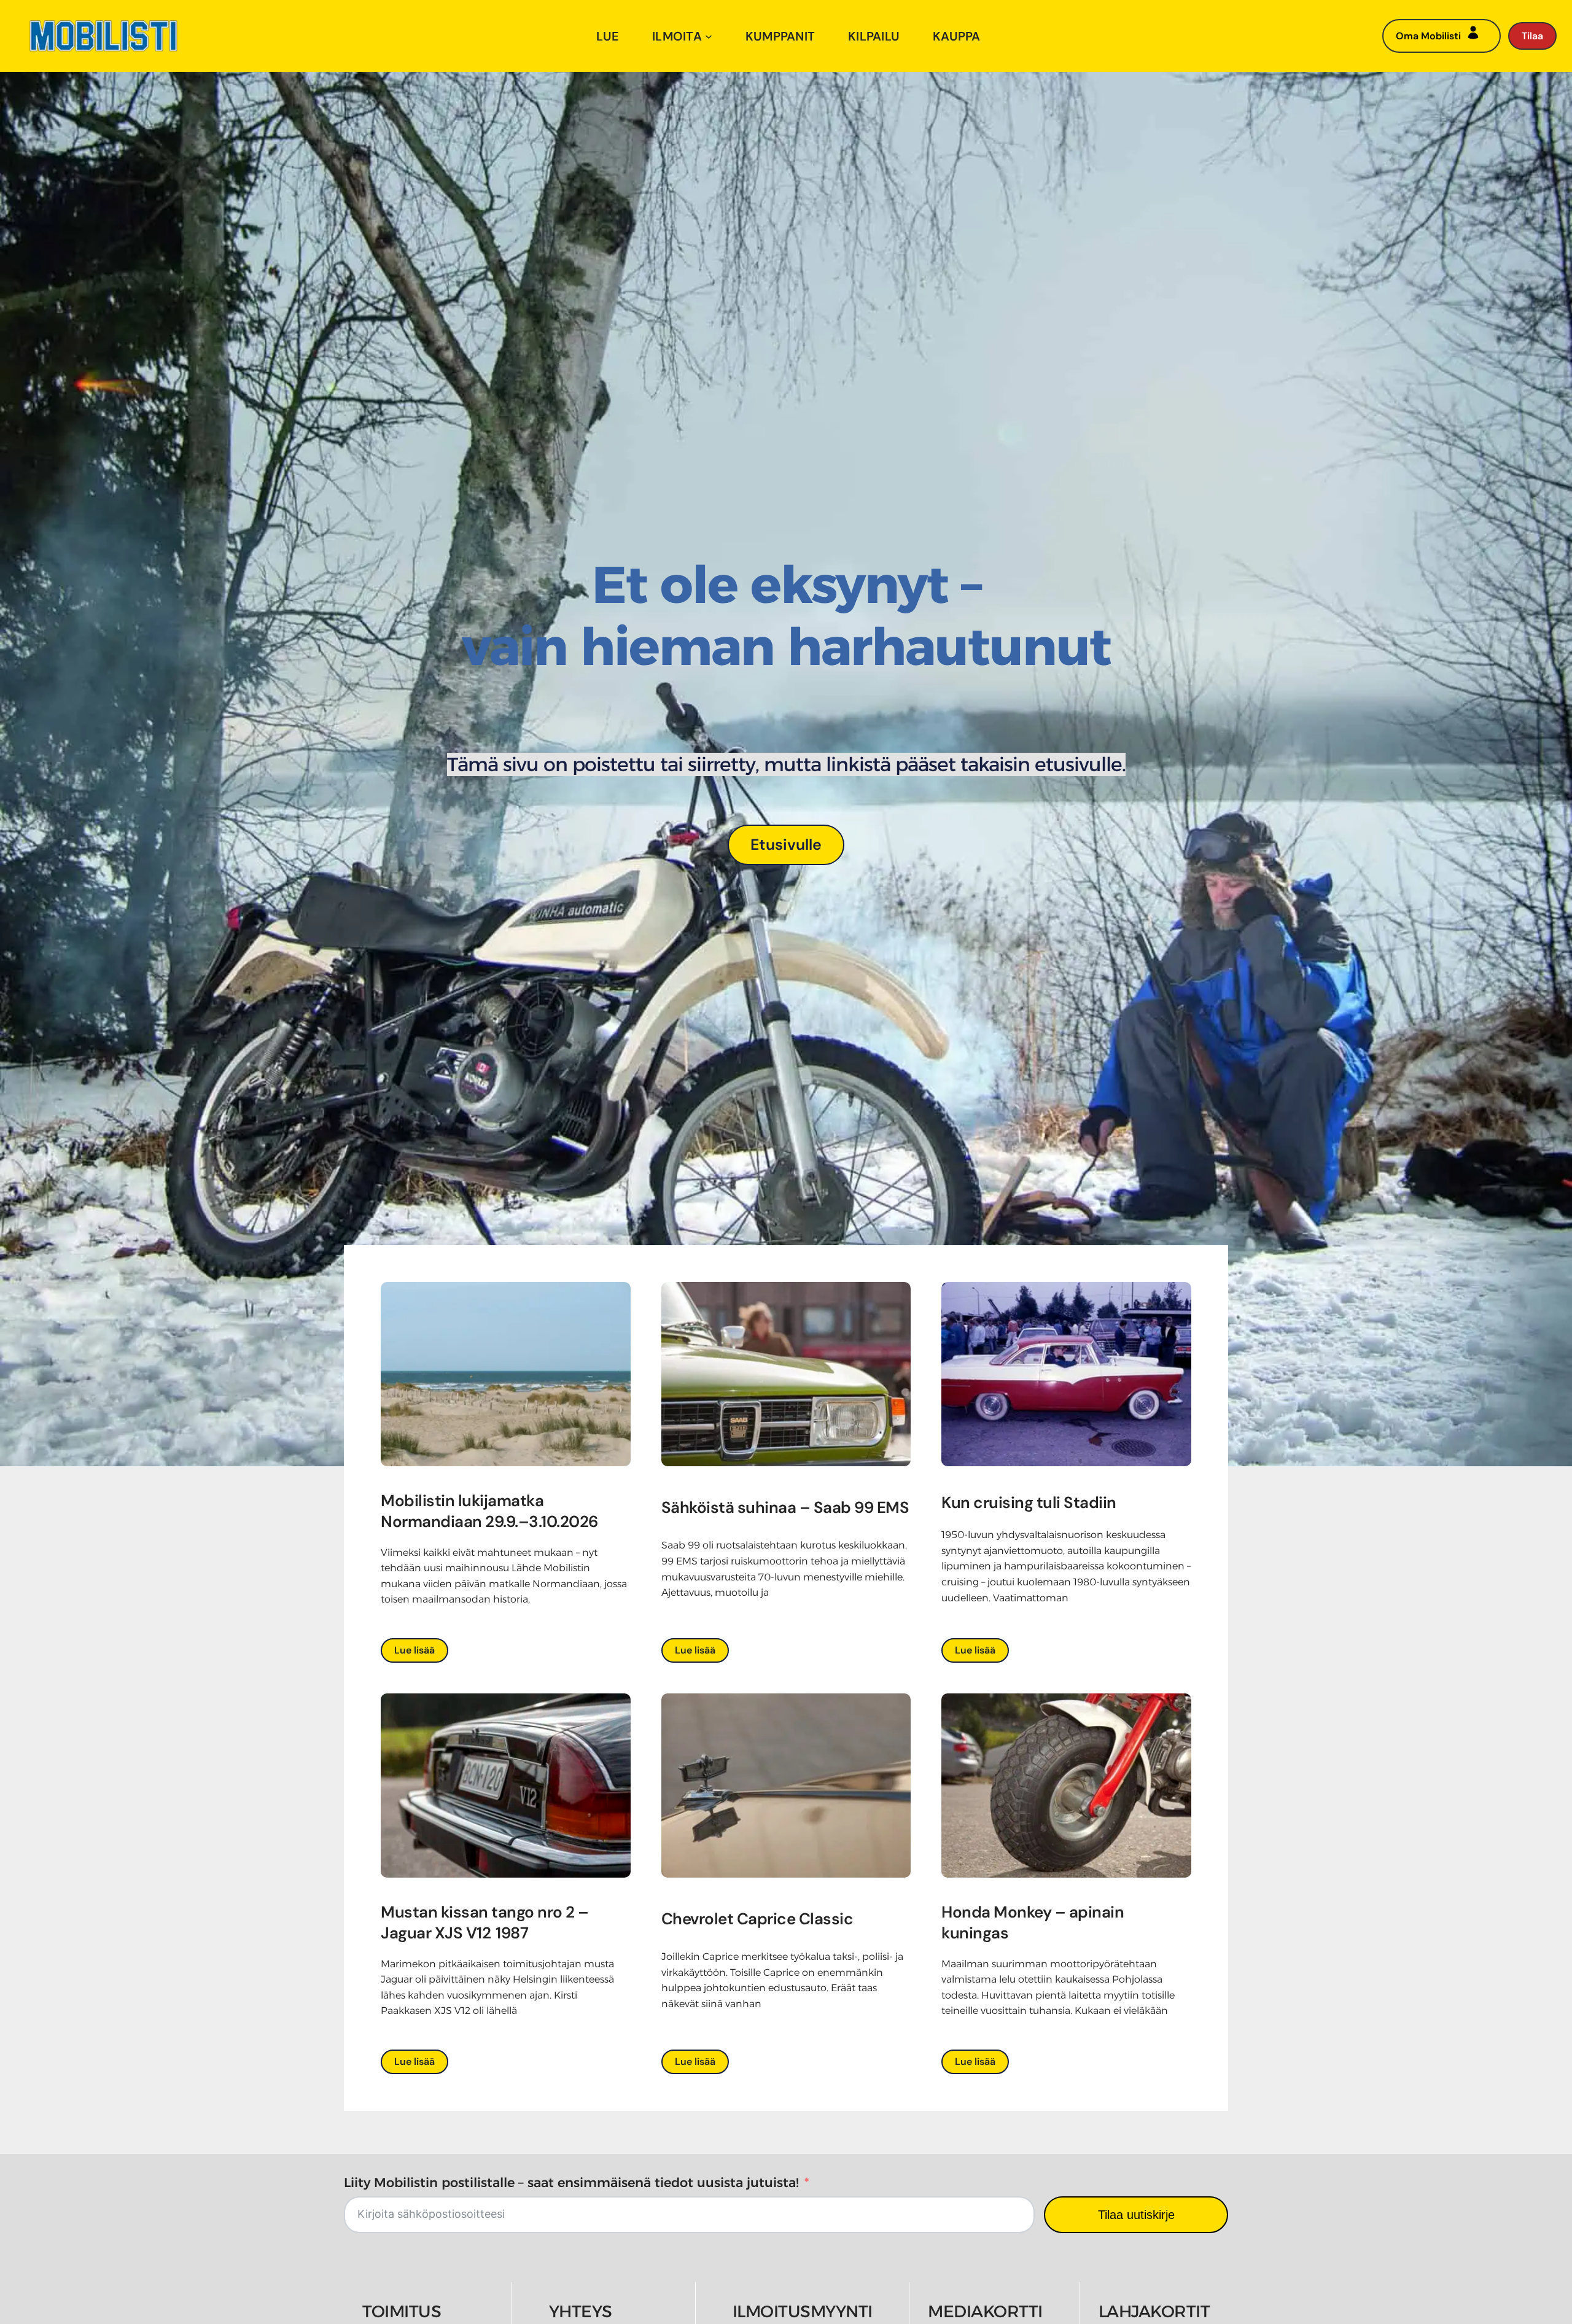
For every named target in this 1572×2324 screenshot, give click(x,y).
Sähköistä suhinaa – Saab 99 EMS (785, 1507)
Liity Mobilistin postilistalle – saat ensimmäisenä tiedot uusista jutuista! (571, 2182)
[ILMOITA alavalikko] (709, 36)
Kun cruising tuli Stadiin (1029, 1502)
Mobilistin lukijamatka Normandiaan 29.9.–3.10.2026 (491, 1511)
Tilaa (1532, 36)
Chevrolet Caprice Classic (757, 1919)
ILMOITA (677, 36)
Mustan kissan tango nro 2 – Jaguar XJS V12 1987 (485, 1922)
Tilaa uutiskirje (1136, 2215)
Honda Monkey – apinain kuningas (1033, 1922)
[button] (786, 845)
